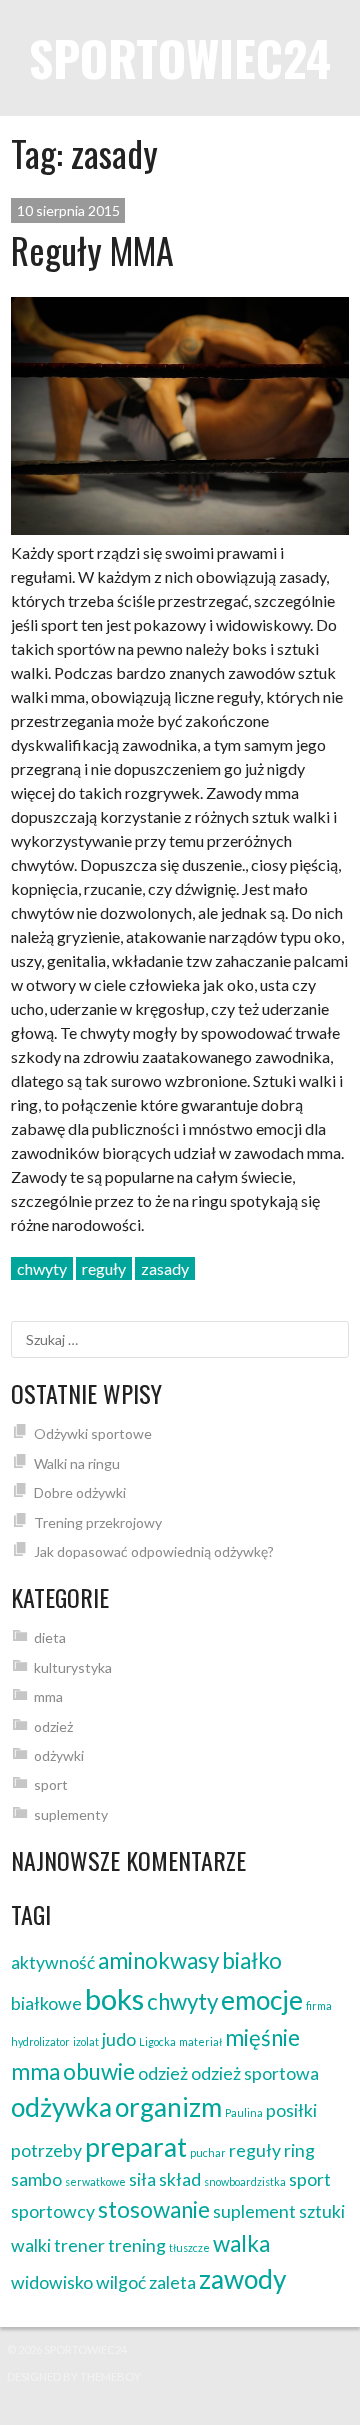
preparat (136, 2147)
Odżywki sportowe (93, 1433)
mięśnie (262, 2037)
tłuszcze (189, 2247)
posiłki (291, 2110)
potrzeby (46, 2150)
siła (142, 2179)
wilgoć (121, 2282)
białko (252, 1960)
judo (119, 2039)
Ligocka (157, 2041)
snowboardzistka (245, 2181)
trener (79, 2245)
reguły (104, 1268)
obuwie (99, 2071)
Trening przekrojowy (98, 1522)
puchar (208, 2152)
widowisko (52, 2282)
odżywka (61, 2107)
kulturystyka (73, 1667)
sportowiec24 (180, 57)
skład (180, 2179)
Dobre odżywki (80, 1492)
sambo (36, 2179)
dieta (50, 1637)
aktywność (53, 1962)
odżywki (59, 1755)
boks (114, 1998)
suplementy (71, 1814)
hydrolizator (40, 2041)
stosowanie (154, 2209)
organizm (168, 2107)
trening (137, 2245)
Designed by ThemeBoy (74, 2376)
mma (48, 1696)
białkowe (46, 2003)
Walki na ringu (77, 1463)
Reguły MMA (92, 249)
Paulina (244, 2112)
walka (241, 2243)
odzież (53, 1726)
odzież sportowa (255, 2073)
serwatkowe (95, 2181)
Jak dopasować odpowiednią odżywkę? (154, 1551)
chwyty (42, 1268)
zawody (242, 2279)
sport (51, 1784)
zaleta (172, 2282)
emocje (262, 2000)
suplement (254, 2211)
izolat (86, 2041)
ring (299, 2150)
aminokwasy (158, 1960)
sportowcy (53, 2211)
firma (319, 2005)
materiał (200, 2041)
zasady (165, 1268)
